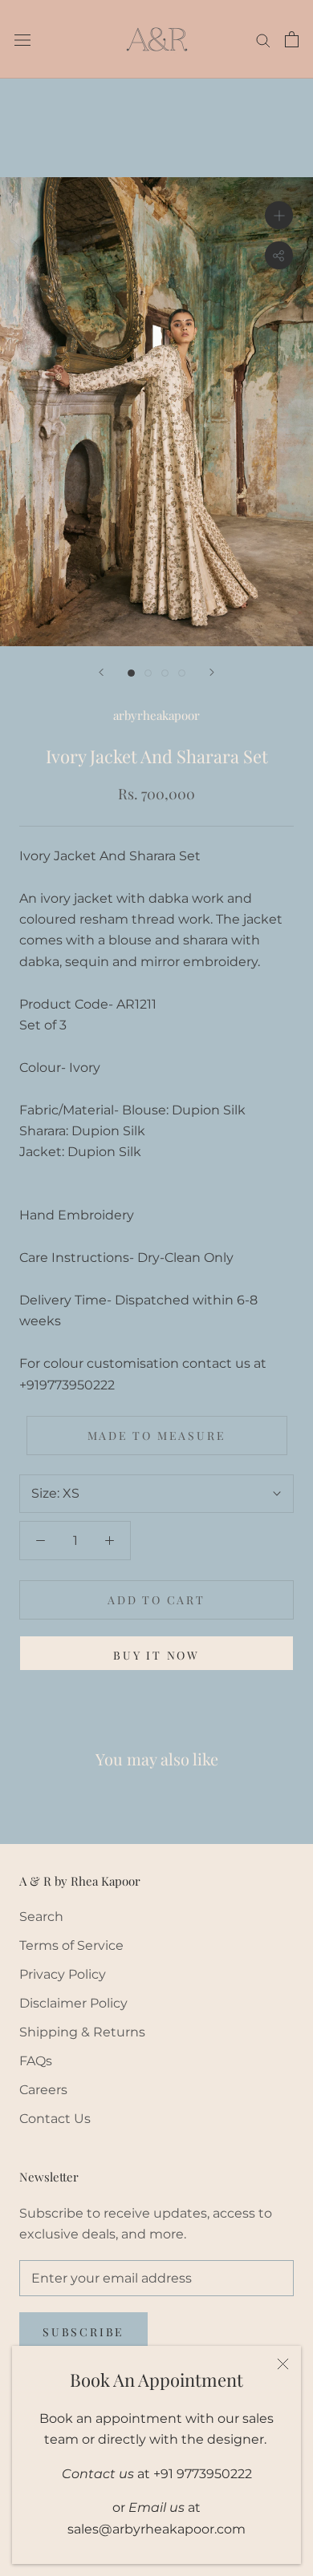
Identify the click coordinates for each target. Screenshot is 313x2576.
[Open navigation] (22, 39)
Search (41, 1917)
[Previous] (101, 672)
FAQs (36, 2061)
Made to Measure (157, 1436)
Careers (43, 2090)
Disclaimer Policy (73, 2003)
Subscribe (83, 2332)
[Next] (212, 672)
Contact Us (55, 2119)
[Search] (263, 39)
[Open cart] (292, 39)
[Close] (283, 2364)
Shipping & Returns (82, 2032)
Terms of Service (71, 1945)
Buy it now (156, 1655)
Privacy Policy (63, 1974)
